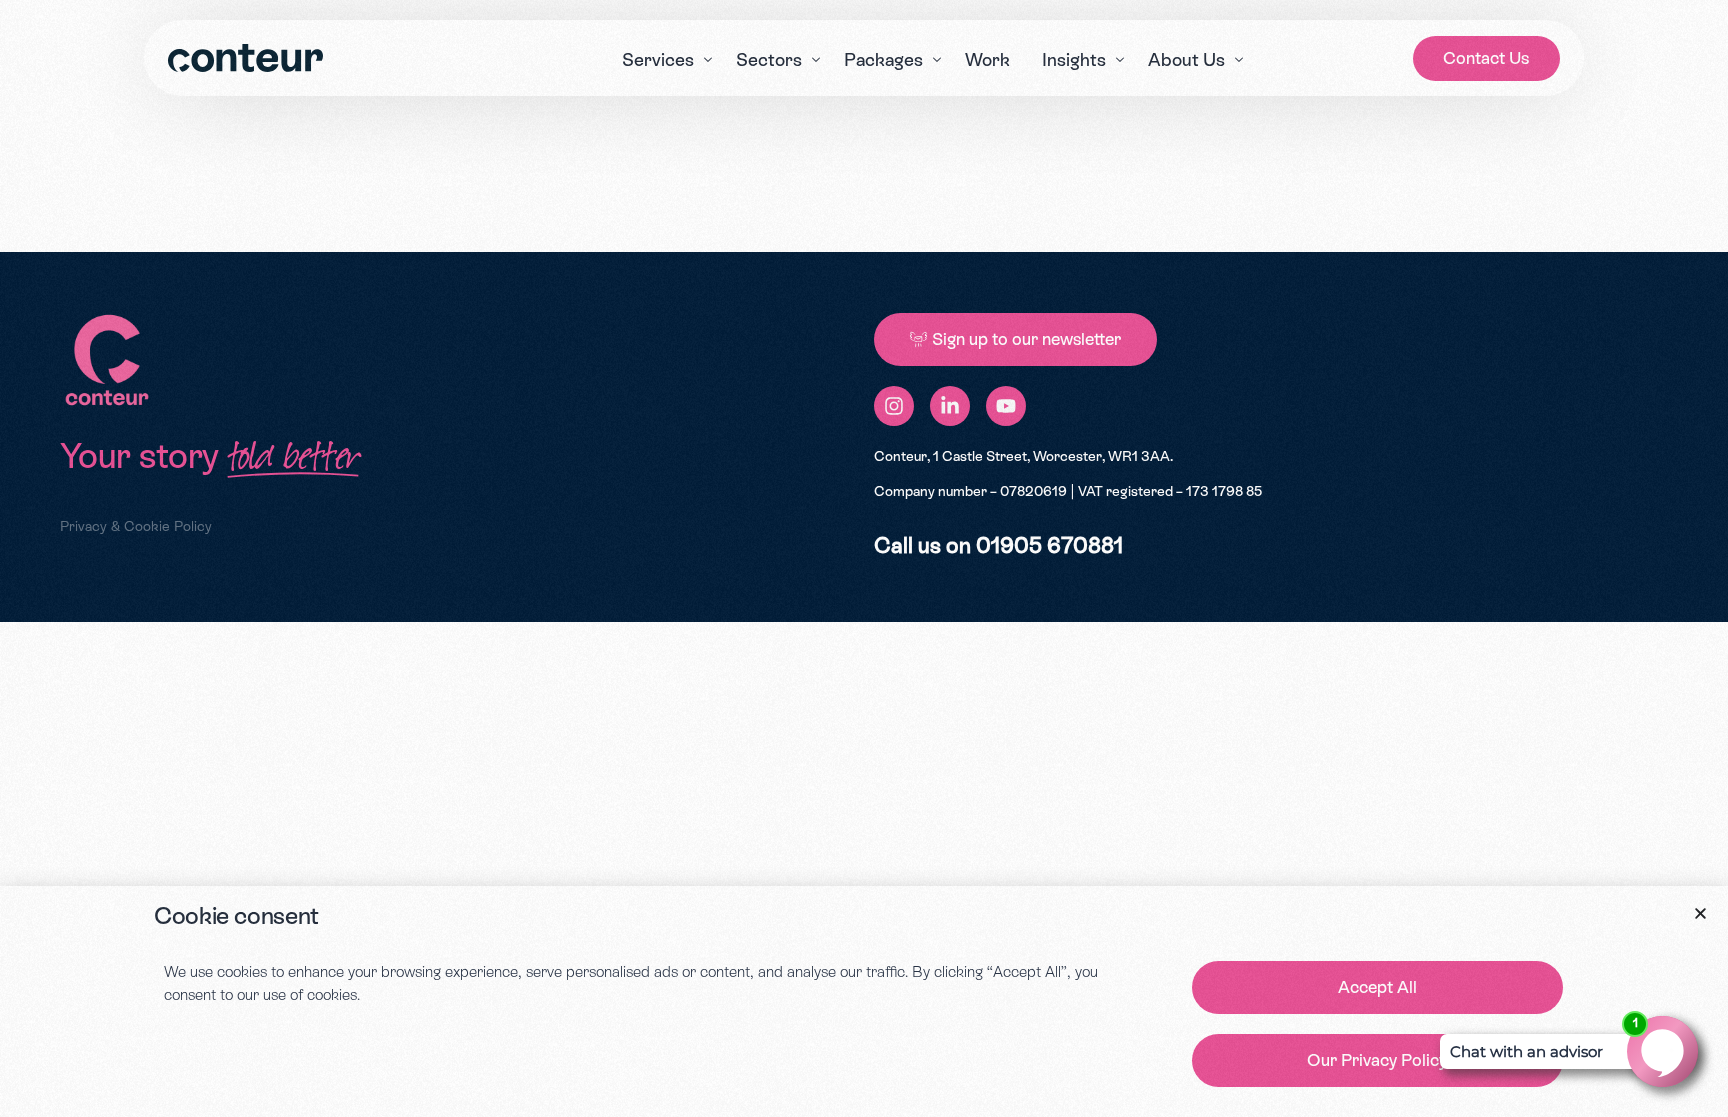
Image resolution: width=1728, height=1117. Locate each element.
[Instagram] (894, 406)
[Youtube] (1006, 406)
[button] (1700, 913)
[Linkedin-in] (950, 406)
